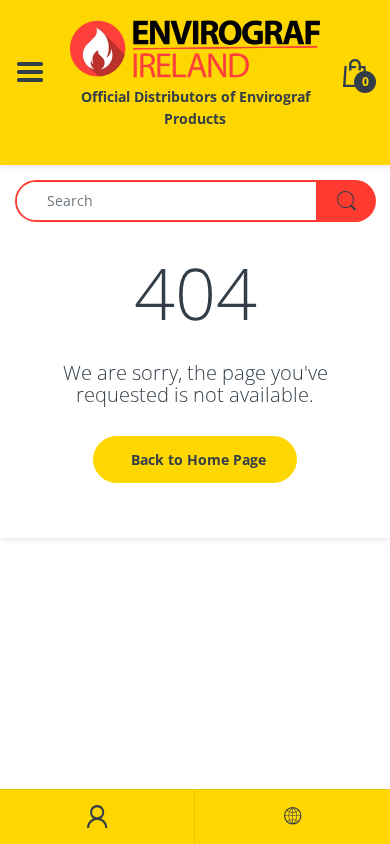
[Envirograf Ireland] (195, 48)
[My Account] (97, 817)
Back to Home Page (198, 459)
